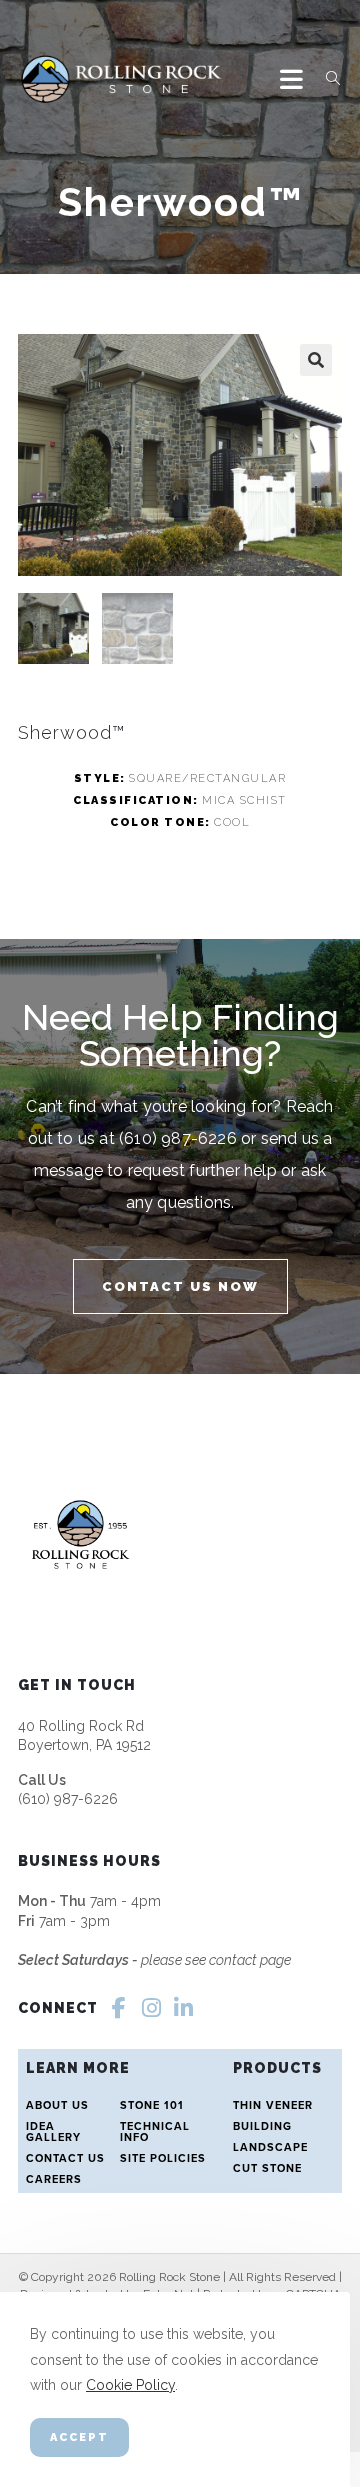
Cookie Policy (130, 2385)
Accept (79, 2437)
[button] (316, 360)
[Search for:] (326, 79)
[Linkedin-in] (183, 2008)
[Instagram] (151, 2008)
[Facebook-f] (119, 2008)
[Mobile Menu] (295, 79)
